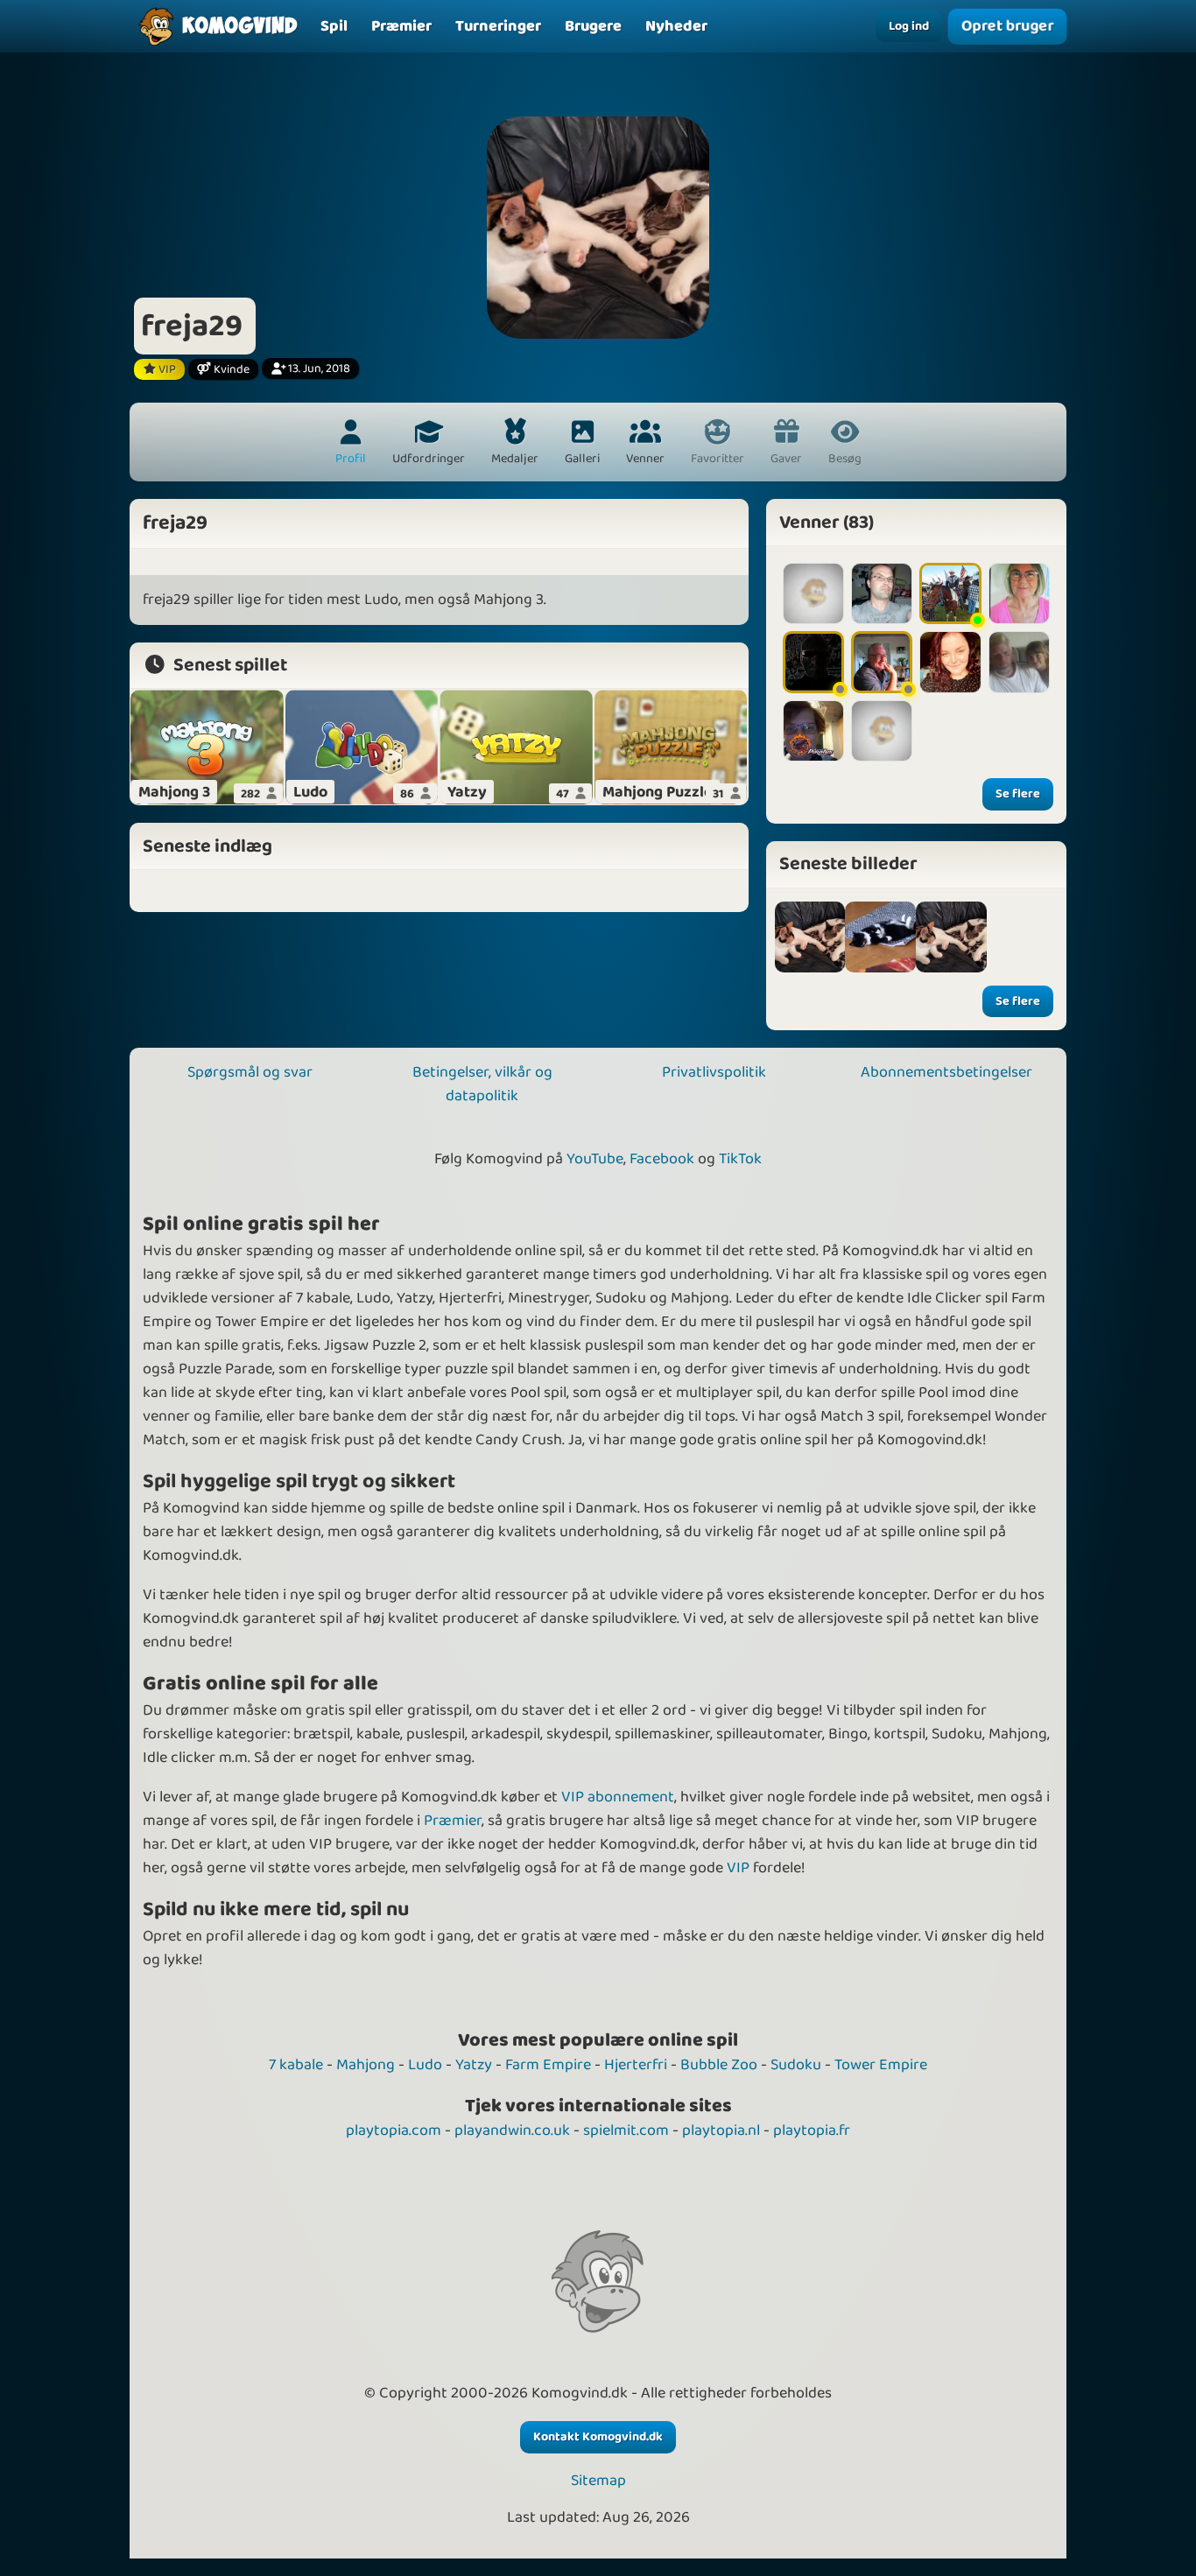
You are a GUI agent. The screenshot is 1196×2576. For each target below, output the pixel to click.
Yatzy (474, 2065)
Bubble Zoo (719, 2065)
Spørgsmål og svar (250, 1072)
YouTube (595, 1159)
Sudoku (796, 2065)
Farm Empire (548, 2065)
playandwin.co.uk (512, 2130)
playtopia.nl (721, 2130)
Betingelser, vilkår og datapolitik (482, 1084)
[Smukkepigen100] (950, 662)
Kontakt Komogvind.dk (598, 2437)
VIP (738, 1868)
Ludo (425, 2065)
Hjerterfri (636, 2065)
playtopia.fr (812, 2130)
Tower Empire (881, 2065)
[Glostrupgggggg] (882, 731)
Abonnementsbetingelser (946, 1072)
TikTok (740, 1159)
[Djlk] (950, 593)
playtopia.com (394, 2130)
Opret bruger (1007, 26)
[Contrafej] (813, 593)
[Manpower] (882, 662)
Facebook (662, 1159)
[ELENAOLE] (1019, 593)
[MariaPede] (813, 731)
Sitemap (598, 2481)
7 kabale (296, 2065)
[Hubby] (813, 662)
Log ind (909, 26)
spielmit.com (626, 2130)
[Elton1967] (882, 593)
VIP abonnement (618, 1797)
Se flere (1018, 794)
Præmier (453, 1821)
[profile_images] (810, 937)
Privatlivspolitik (714, 1072)
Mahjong (366, 2065)
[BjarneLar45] (1019, 662)
